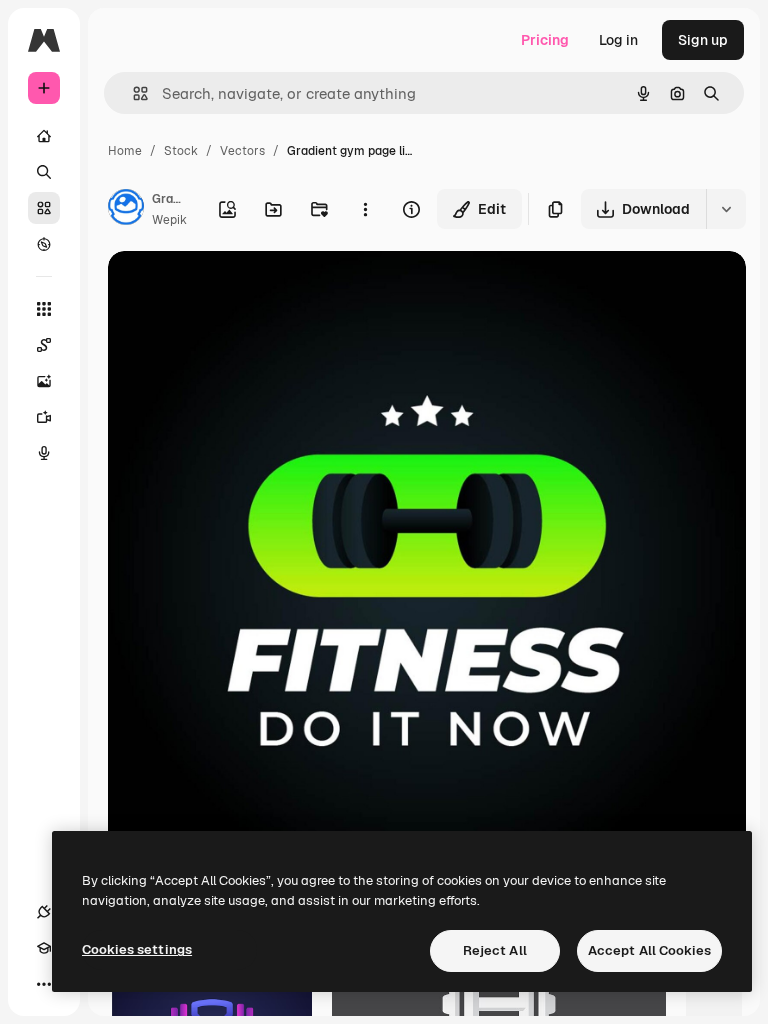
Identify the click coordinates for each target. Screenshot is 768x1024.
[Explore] (44, 244)
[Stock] (44, 208)
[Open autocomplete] (132, 93)
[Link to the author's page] (126, 210)
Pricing (545, 40)
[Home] (44, 136)
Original (236, 289)
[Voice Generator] (44, 453)
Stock (181, 151)
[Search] (44, 172)
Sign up (703, 40)
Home (125, 151)
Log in (618, 40)
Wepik (169, 220)
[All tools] (44, 309)
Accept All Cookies (649, 950)
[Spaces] (44, 345)
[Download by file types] (726, 209)
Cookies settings (137, 949)
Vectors (242, 151)
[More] (44, 984)
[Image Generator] (44, 381)
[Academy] (44, 948)
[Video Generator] (44, 417)
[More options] (365, 209)
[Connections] (44, 912)
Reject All (495, 950)
